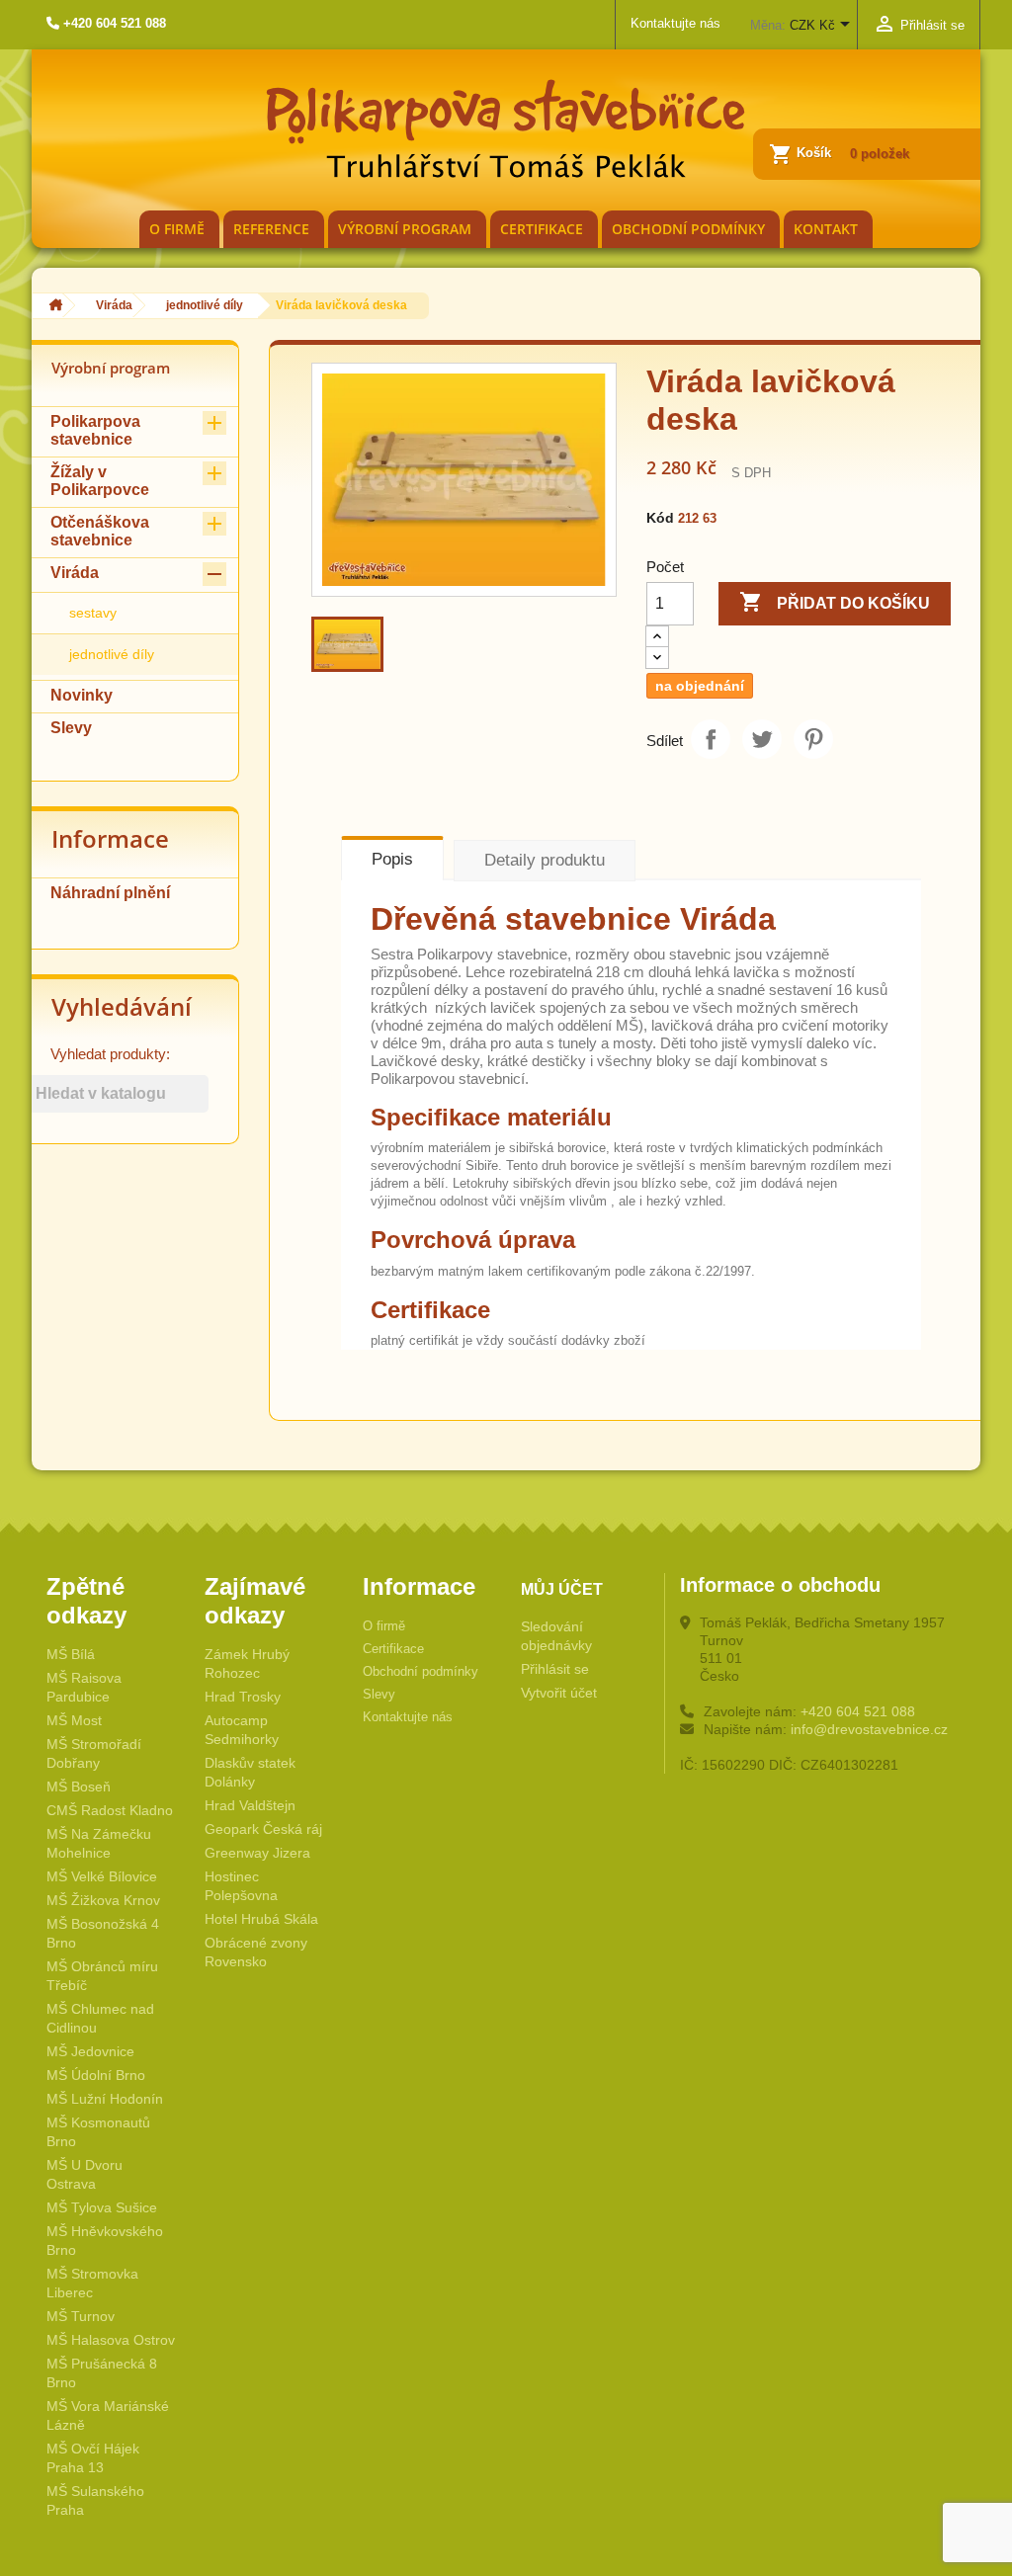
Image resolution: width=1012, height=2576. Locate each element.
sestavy (93, 613)
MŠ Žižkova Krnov (103, 1900)
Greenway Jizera (257, 1853)
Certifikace (542, 229)
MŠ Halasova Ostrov (111, 2340)
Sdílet (711, 739)
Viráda (75, 573)
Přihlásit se (555, 1669)
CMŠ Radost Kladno (110, 1810)
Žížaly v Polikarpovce (100, 481)
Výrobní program (405, 229)
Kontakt (826, 229)
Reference (271, 229)
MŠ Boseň (79, 1787)
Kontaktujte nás (675, 23)
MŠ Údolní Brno (96, 2075)
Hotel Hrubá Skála (261, 1919)
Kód (660, 518)
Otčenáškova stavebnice (100, 531)
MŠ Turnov (81, 2316)
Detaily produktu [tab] (545, 860)
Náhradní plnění (110, 893)
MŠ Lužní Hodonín (105, 2099)
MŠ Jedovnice (90, 2051)
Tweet (762, 739)
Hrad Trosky (243, 1697)
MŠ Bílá (71, 1654)
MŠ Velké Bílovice (102, 1876)
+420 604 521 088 (858, 1711)
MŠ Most (74, 1720)
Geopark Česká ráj (263, 1829)
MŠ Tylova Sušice (102, 2207)
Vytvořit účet (559, 1693)
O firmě (177, 229)
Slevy (71, 728)
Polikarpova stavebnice (95, 430)
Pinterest (813, 739)
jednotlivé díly (112, 654)
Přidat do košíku (835, 602)
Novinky (82, 695)
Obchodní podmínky (688, 229)
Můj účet (562, 1589)
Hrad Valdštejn (250, 1805)
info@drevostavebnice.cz (869, 1729)
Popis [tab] (392, 859)
